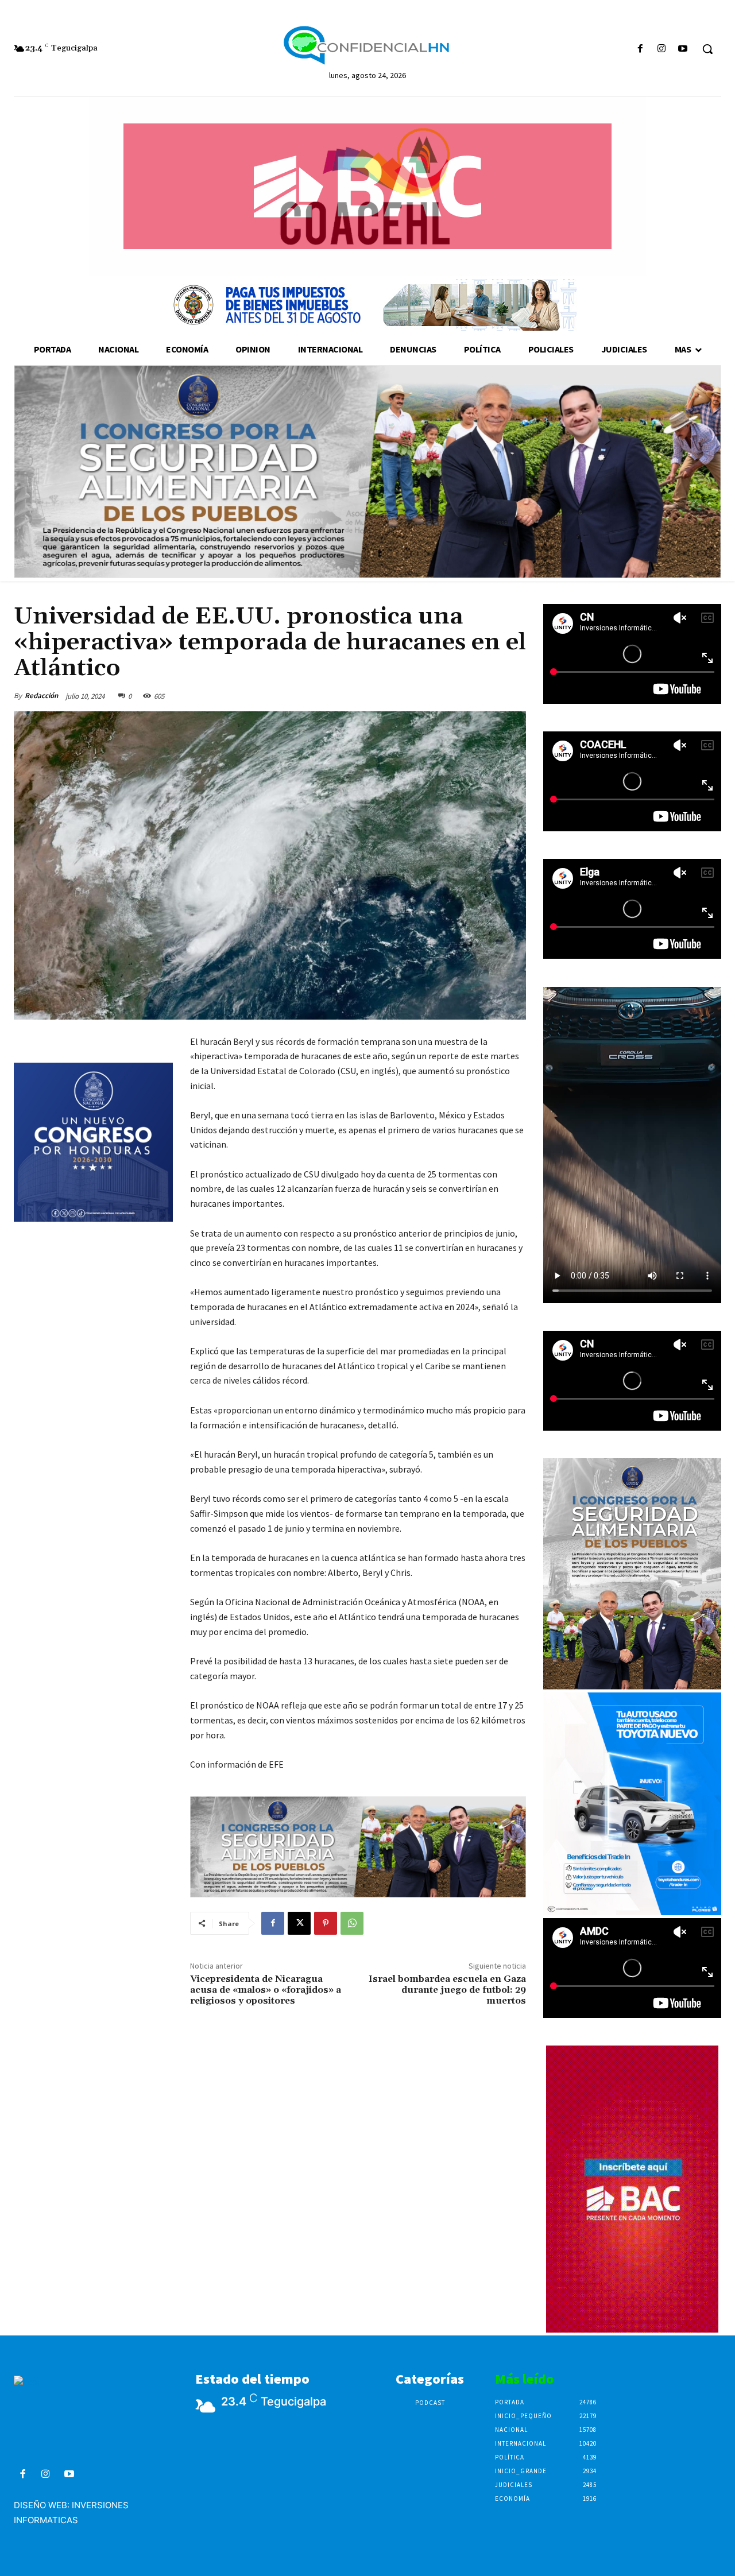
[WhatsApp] (352, 1923)
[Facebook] (640, 49)
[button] (707, 49)
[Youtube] (683, 49)
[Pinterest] (326, 1923)
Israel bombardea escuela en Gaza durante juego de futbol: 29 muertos (447, 1990)
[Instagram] (662, 49)
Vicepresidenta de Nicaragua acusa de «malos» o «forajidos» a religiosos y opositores (266, 1990)
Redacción (41, 696)
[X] (299, 1923)
